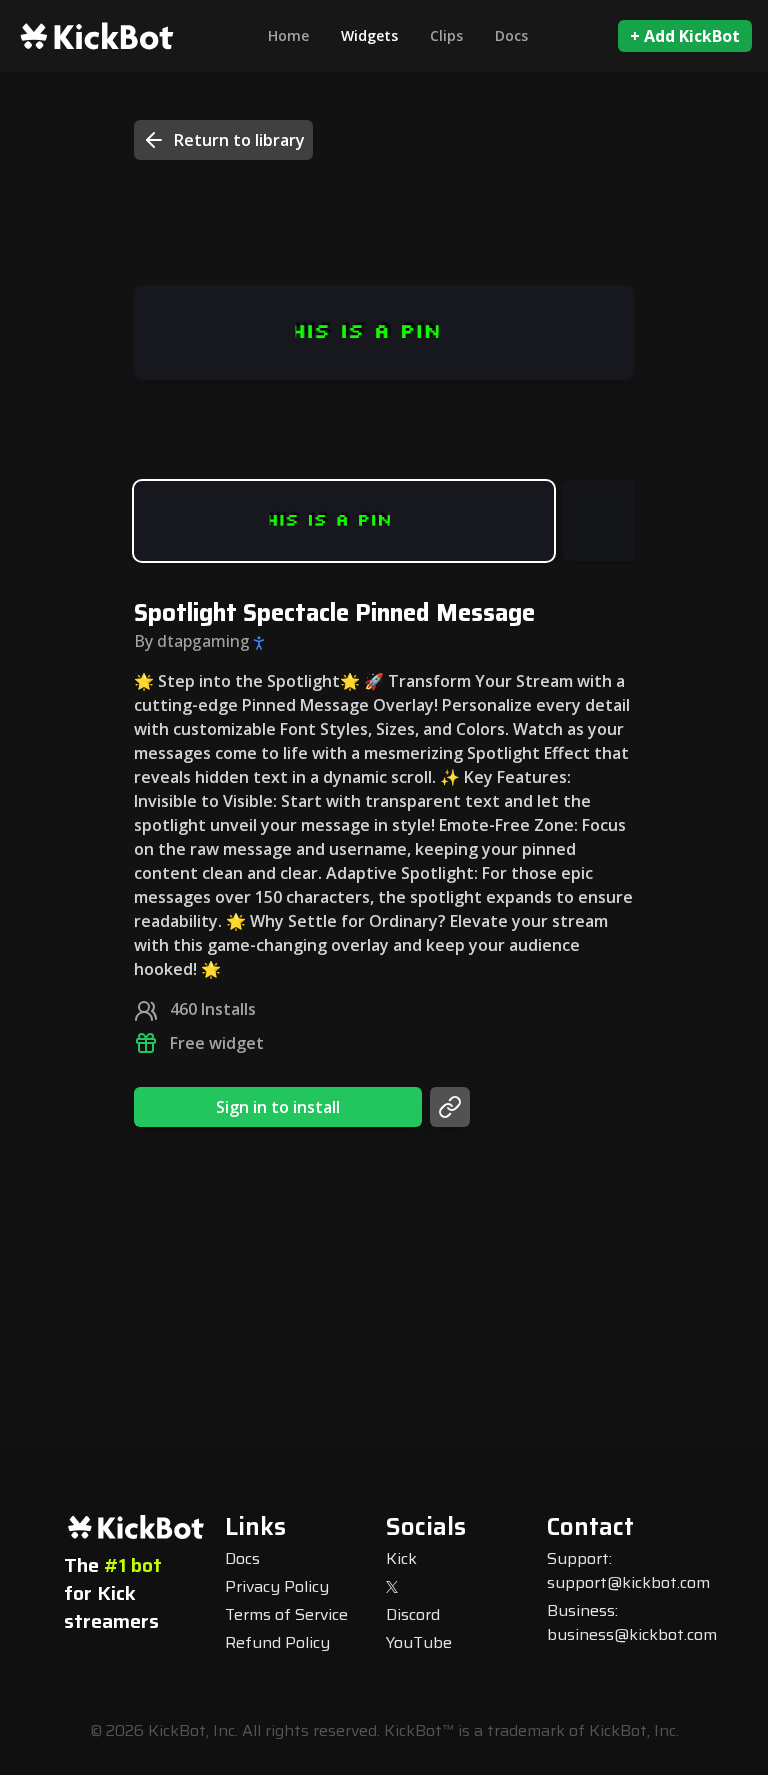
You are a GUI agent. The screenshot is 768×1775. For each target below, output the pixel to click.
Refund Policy (277, 1642)
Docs (511, 35)
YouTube (419, 1642)
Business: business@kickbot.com (632, 1622)
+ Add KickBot (685, 36)
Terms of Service (286, 1614)
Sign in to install (278, 1107)
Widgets (369, 35)
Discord (413, 1614)
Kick (401, 1558)
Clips (446, 35)
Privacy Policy (277, 1586)
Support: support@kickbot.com (628, 1570)
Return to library (239, 140)
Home (288, 35)
